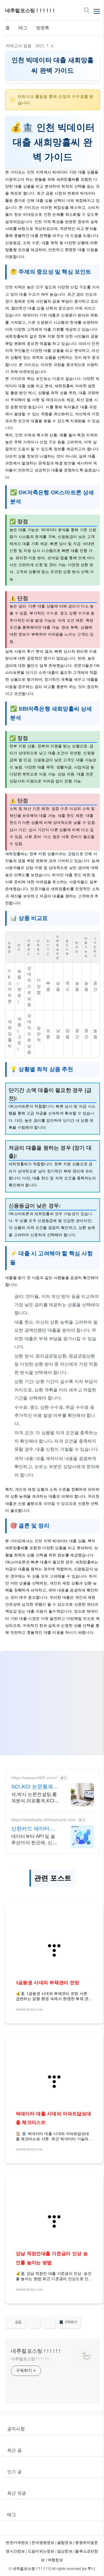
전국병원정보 (43, 2543)
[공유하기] (34, 2322)
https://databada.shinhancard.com (43, 1820)
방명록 (43, 28)
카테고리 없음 (19, 46)
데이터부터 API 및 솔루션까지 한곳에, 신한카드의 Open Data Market (34, 1840)
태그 (23, 28)
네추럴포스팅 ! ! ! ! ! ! (30, 11)
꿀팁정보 (65, 2543)
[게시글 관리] (49, 2322)
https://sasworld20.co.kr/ (34, 1778)
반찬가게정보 (17, 2543)
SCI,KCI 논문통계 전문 (32, 1787)
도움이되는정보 (41, 2551)
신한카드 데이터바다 (33, 1829)
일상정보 (65, 2551)
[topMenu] (97, 11)
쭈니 (91, 2569)
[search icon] (86, 11)
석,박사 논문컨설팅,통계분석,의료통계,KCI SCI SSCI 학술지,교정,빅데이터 (35, 1798)
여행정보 (55, 2560)
